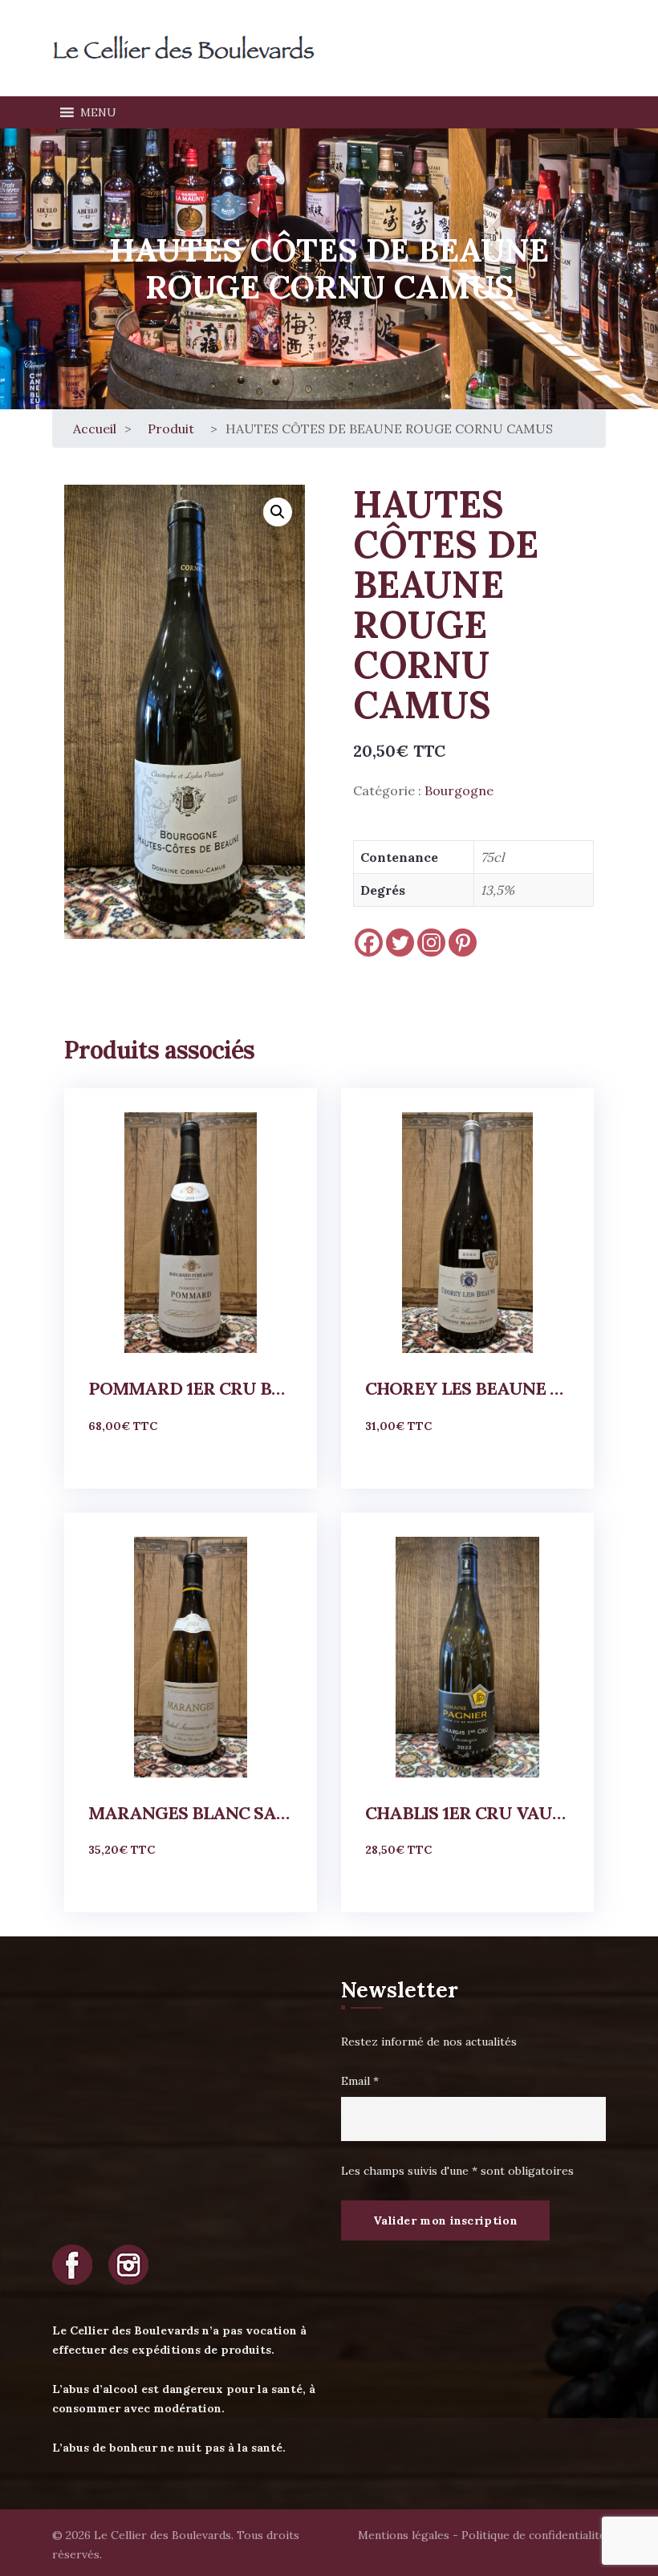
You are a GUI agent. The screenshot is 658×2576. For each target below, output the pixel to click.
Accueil (95, 429)
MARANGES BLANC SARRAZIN (191, 1813)
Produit (171, 429)
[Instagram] (431, 943)
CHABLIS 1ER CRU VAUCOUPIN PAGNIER (467, 1813)
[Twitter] (400, 943)
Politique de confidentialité (534, 2535)
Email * (360, 2081)
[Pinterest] (463, 943)
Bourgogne (459, 790)
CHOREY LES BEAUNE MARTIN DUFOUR (467, 1388)
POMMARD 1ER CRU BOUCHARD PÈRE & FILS (191, 1388)
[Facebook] (369, 943)
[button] (98, 112)
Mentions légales (404, 2535)
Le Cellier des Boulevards (162, 2535)
